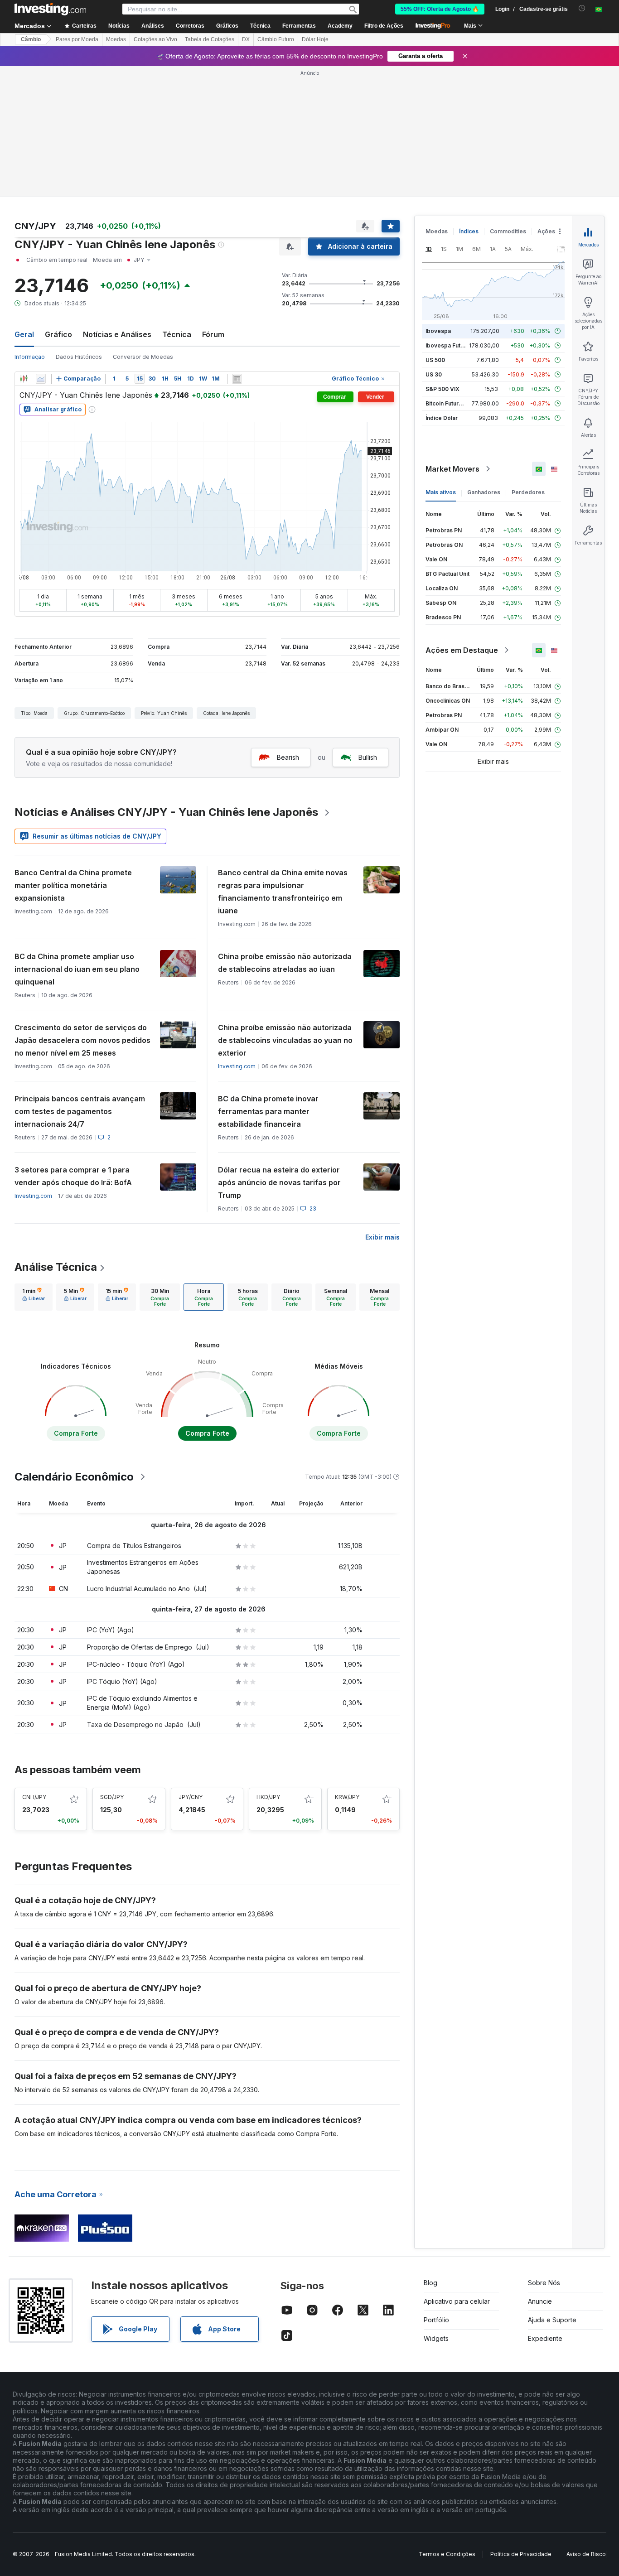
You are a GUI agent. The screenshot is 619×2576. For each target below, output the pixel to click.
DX (246, 39)
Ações (546, 231)
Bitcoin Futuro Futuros (455, 403)
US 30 (434, 374)
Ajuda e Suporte (552, 2320)
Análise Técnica (56, 1267)
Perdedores (528, 492)
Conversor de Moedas (143, 357)
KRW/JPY (347, 1797)
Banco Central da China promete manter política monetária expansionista (73, 885)
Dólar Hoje (315, 39)
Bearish (288, 757)
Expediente (545, 2338)
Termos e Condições (447, 2554)
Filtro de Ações (384, 26)
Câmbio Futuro (276, 39)
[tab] (34, 1297)
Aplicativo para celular (457, 2301)
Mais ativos (441, 492)
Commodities (508, 231)
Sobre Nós (544, 2283)
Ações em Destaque (462, 650)
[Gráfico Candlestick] (24, 379)
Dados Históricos (79, 357)
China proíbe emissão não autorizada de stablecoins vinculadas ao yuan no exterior (285, 1040)
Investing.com (237, 1066)
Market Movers (452, 469)
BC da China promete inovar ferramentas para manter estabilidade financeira (268, 1111)
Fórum (213, 334)
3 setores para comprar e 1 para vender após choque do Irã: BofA (73, 1176)
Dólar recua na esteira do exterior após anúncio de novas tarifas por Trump (279, 1182)
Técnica (177, 334)
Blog (430, 2283)
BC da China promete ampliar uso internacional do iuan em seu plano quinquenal (77, 969)
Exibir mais (382, 1237)
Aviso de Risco (586, 2554)
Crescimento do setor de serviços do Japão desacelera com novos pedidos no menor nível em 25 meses (82, 1040)
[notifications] (582, 8)
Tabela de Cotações (210, 39)
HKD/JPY (268, 1797)
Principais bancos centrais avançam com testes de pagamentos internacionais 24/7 (80, 1111)
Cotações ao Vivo (155, 39)
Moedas (116, 39)
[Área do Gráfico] (41, 379)
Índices (469, 231)
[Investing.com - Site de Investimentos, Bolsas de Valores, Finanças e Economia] (50, 9)
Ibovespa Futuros (449, 345)
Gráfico (58, 334)
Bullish (368, 757)
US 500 (435, 360)
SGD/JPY (112, 1797)
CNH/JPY (34, 1797)
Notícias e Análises (117, 334)
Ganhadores (484, 492)
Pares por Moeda (77, 39)
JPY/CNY (191, 1797)
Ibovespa (438, 331)
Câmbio (31, 39)
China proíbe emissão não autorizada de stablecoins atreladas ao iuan (285, 963)
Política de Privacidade (521, 2554)
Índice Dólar (442, 418)
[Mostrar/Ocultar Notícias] (237, 379)
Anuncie (540, 2301)
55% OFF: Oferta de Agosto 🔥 (440, 9)
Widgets (436, 2338)
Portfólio (436, 2320)
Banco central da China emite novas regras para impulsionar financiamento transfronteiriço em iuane (283, 892)
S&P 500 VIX (442, 389)
